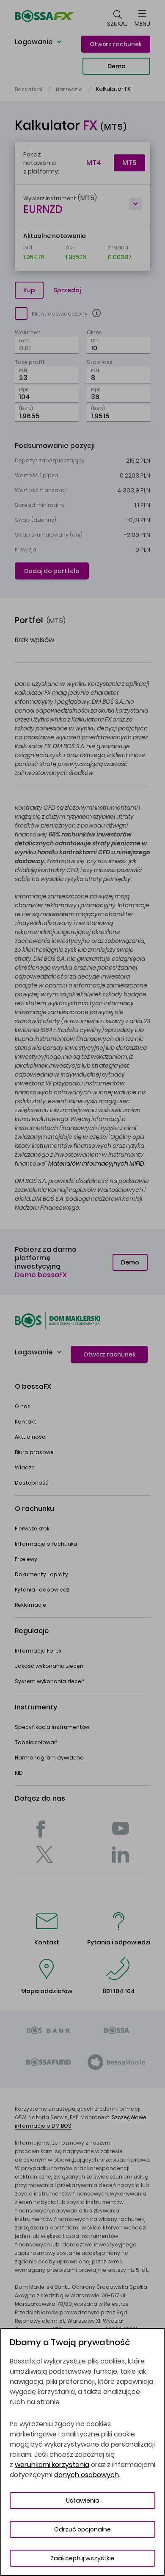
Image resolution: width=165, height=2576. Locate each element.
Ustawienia (83, 2500)
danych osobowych (87, 2475)
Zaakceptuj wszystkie (82, 2558)
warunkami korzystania (52, 2465)
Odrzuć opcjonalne (82, 2529)
